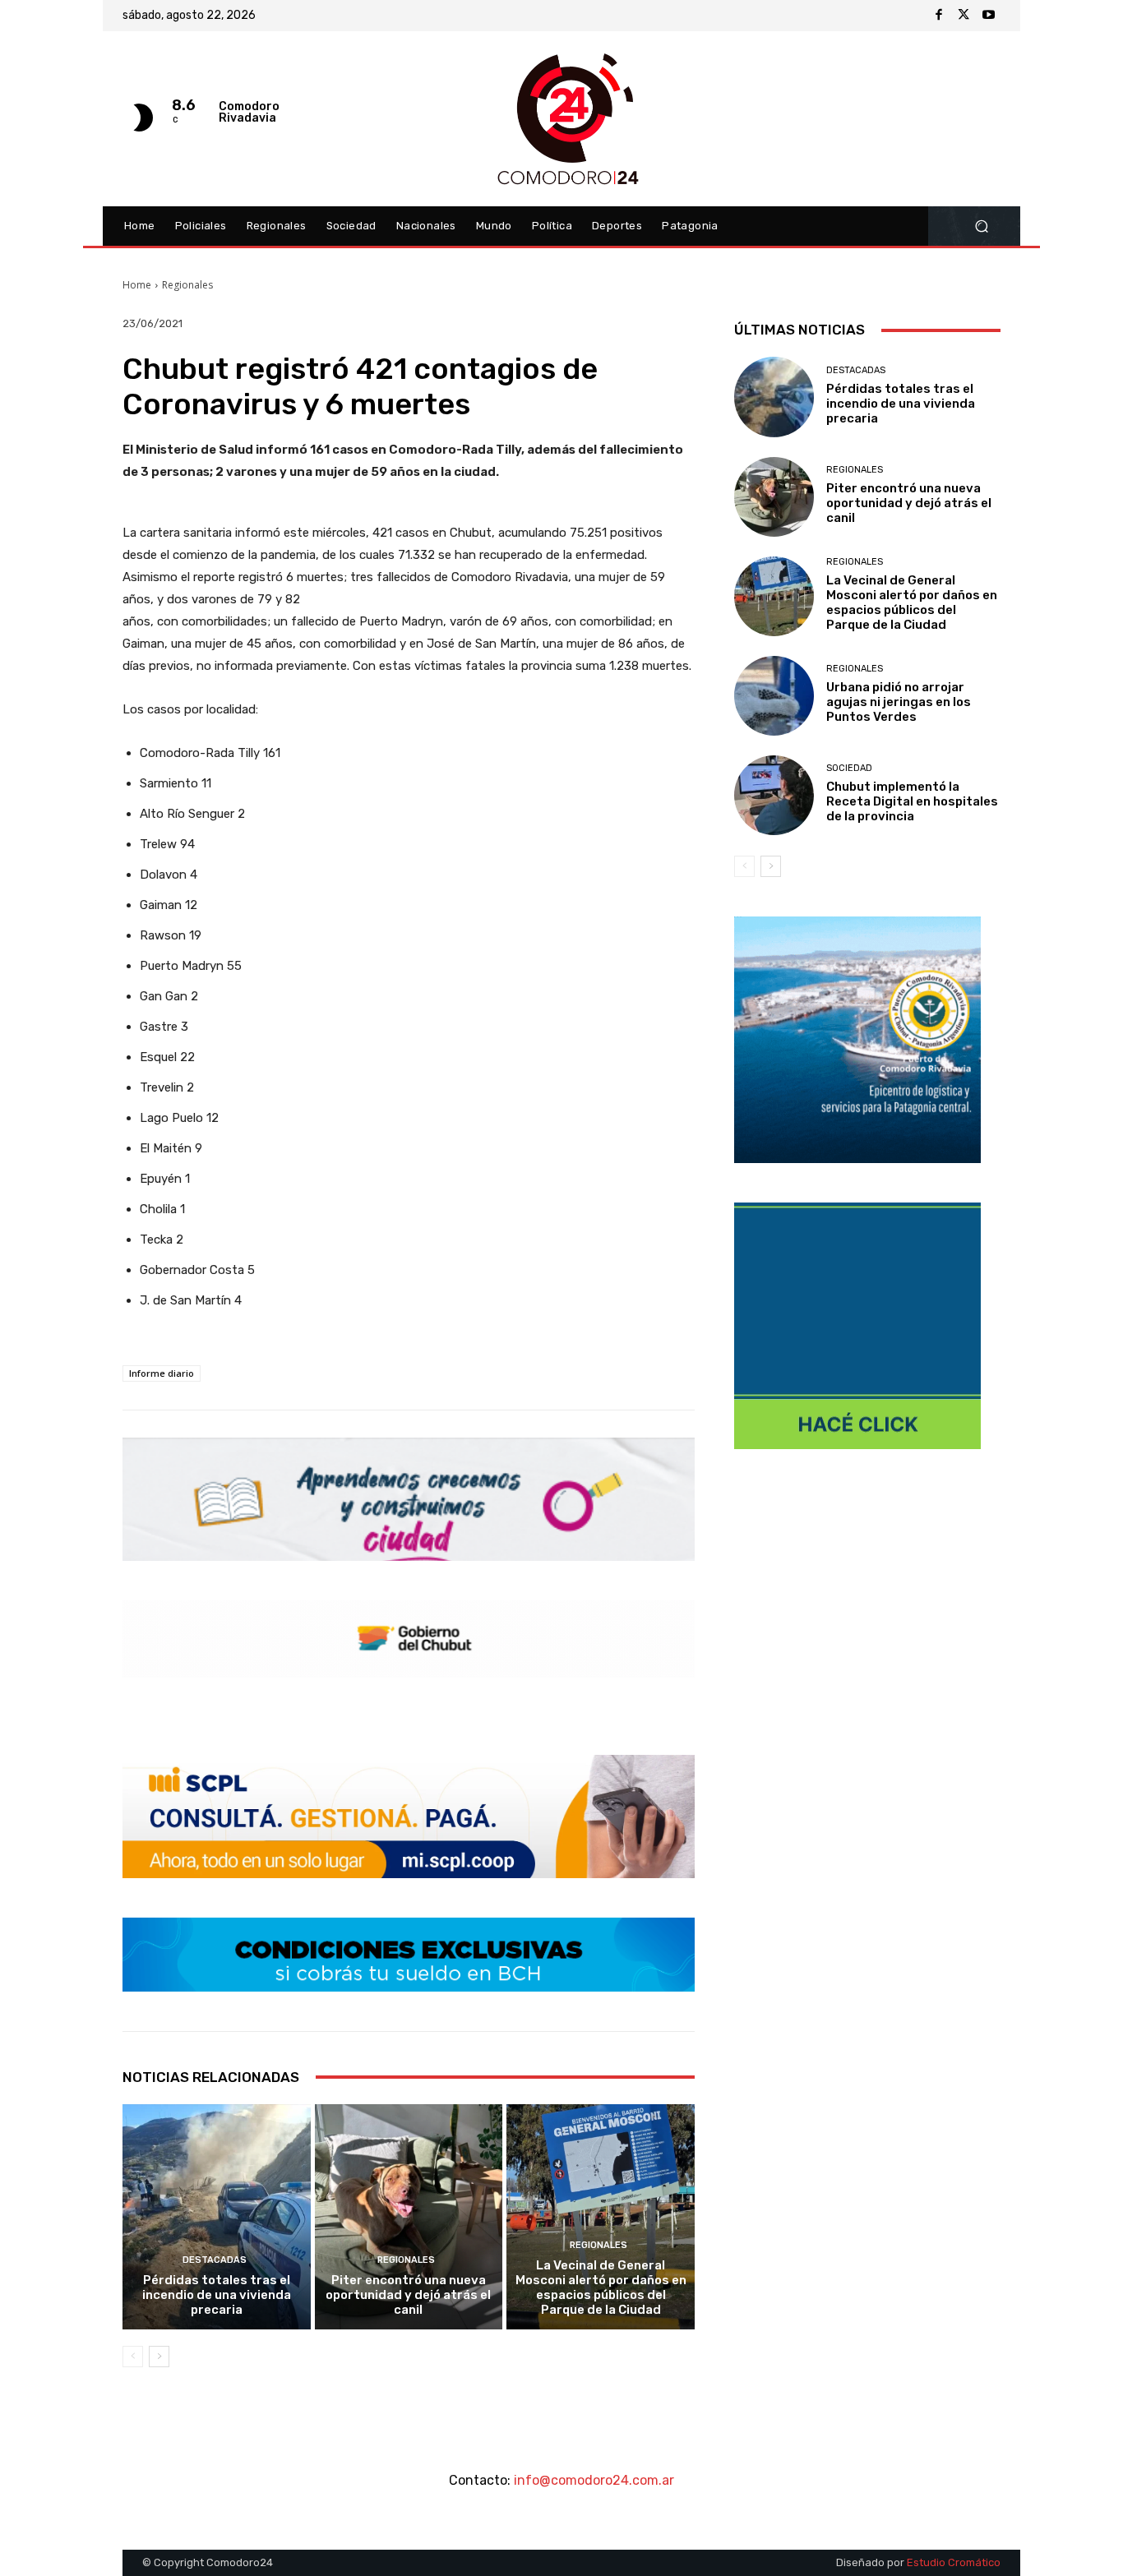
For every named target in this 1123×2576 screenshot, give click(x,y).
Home (137, 285)
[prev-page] (133, 2357)
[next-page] (159, 2357)
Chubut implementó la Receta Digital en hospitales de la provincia (912, 801)
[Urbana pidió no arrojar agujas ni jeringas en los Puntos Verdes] (774, 696)
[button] (981, 226)
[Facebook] (939, 16)
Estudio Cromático (954, 2562)
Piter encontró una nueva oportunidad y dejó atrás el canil (408, 2295)
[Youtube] (988, 16)
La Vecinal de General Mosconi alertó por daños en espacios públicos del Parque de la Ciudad (601, 2287)
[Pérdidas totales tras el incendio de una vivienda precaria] (217, 2217)
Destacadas (215, 2260)
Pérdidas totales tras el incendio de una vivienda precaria (217, 2295)
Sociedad (849, 768)
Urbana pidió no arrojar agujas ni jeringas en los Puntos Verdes (899, 702)
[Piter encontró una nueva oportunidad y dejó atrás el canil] (409, 2217)
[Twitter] (964, 16)
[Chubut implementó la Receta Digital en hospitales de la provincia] (774, 795)
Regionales (187, 285)
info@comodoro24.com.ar (594, 2480)
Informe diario (162, 1373)
